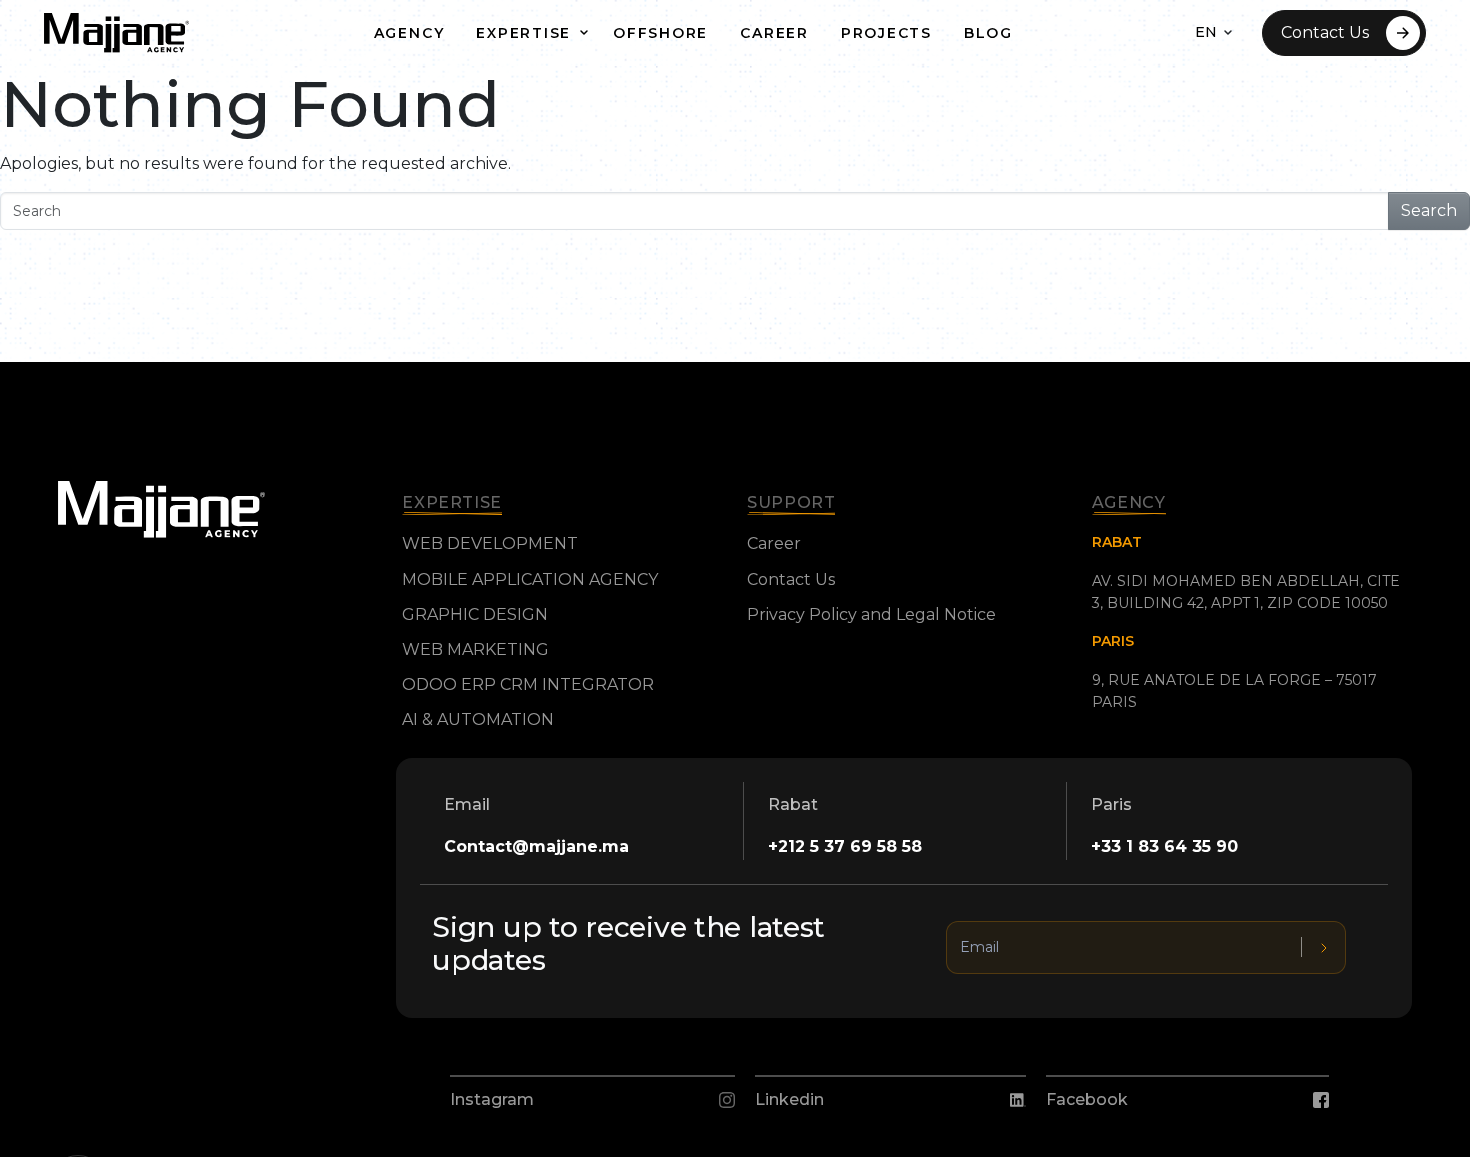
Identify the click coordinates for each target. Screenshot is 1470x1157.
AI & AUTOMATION (478, 719)
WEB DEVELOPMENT (490, 543)
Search (1429, 210)
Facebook (1087, 1099)
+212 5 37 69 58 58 (845, 846)
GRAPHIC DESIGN (475, 614)
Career (774, 543)
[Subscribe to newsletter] (1323, 947)
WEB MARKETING (475, 649)
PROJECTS (886, 33)
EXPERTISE (523, 33)
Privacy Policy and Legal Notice (871, 614)
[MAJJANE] (116, 33)
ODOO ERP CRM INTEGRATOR (528, 684)
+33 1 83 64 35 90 (1164, 846)
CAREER (774, 33)
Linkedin (789, 1099)
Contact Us (1325, 32)
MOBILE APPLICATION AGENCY (530, 579)
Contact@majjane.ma (536, 846)
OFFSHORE (660, 33)
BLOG (988, 33)
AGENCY (409, 33)
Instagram (492, 1099)
